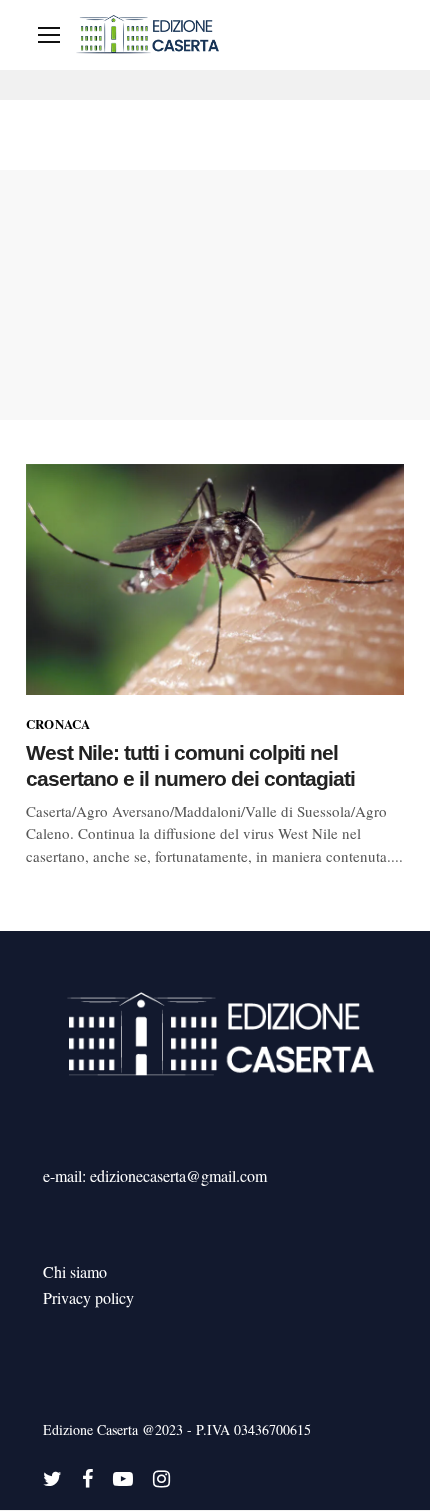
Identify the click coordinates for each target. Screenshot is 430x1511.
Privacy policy (88, 1297)
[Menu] (49, 35)
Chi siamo (75, 1271)
